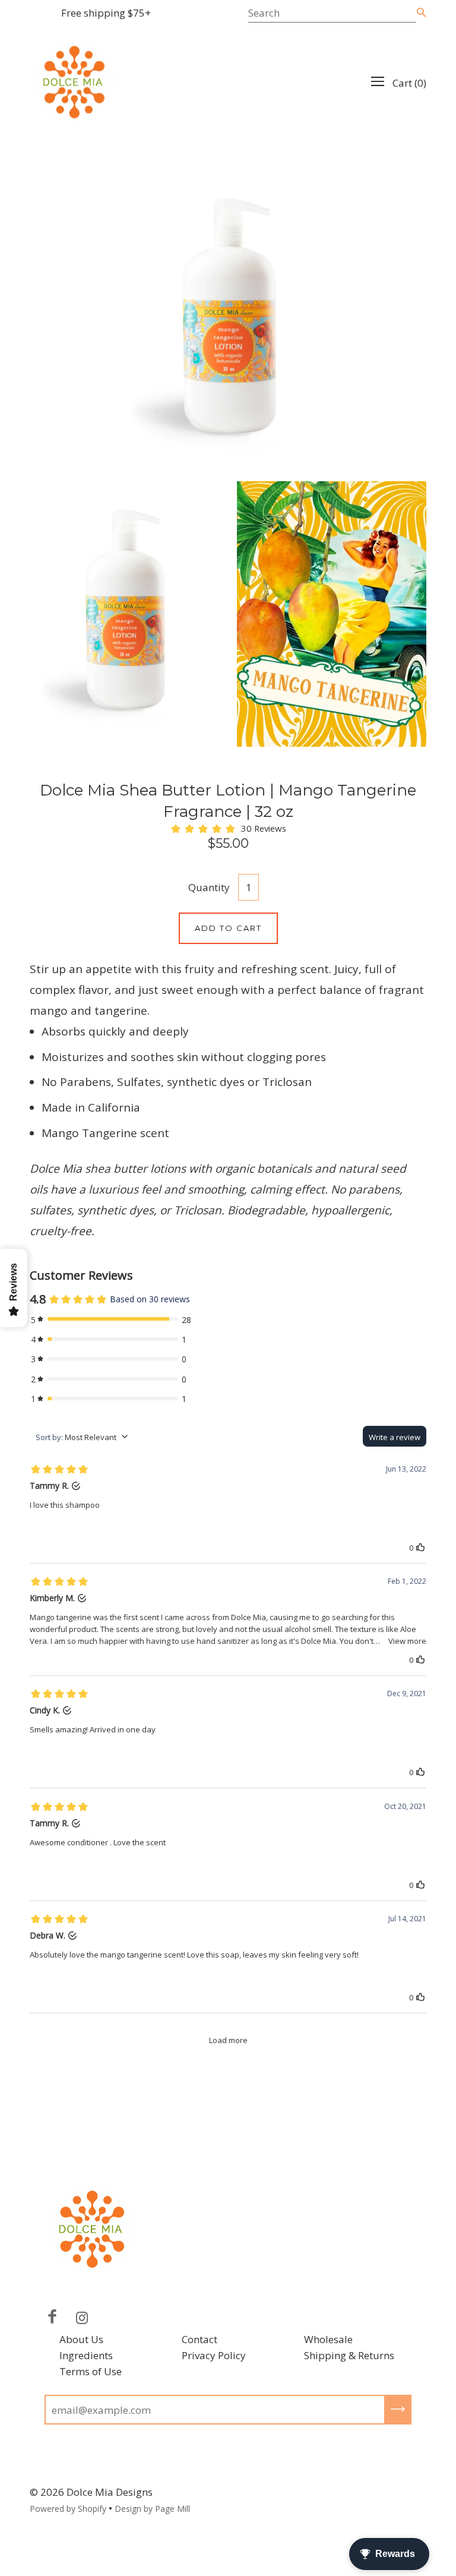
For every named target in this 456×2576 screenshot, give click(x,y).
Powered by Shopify (68, 2509)
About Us (81, 2339)
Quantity (209, 887)
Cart (409, 83)
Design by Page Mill (152, 2509)
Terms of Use (91, 2371)
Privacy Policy (214, 2355)
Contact (199, 2339)
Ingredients (86, 2355)
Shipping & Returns (349, 2355)
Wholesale (328, 2339)
